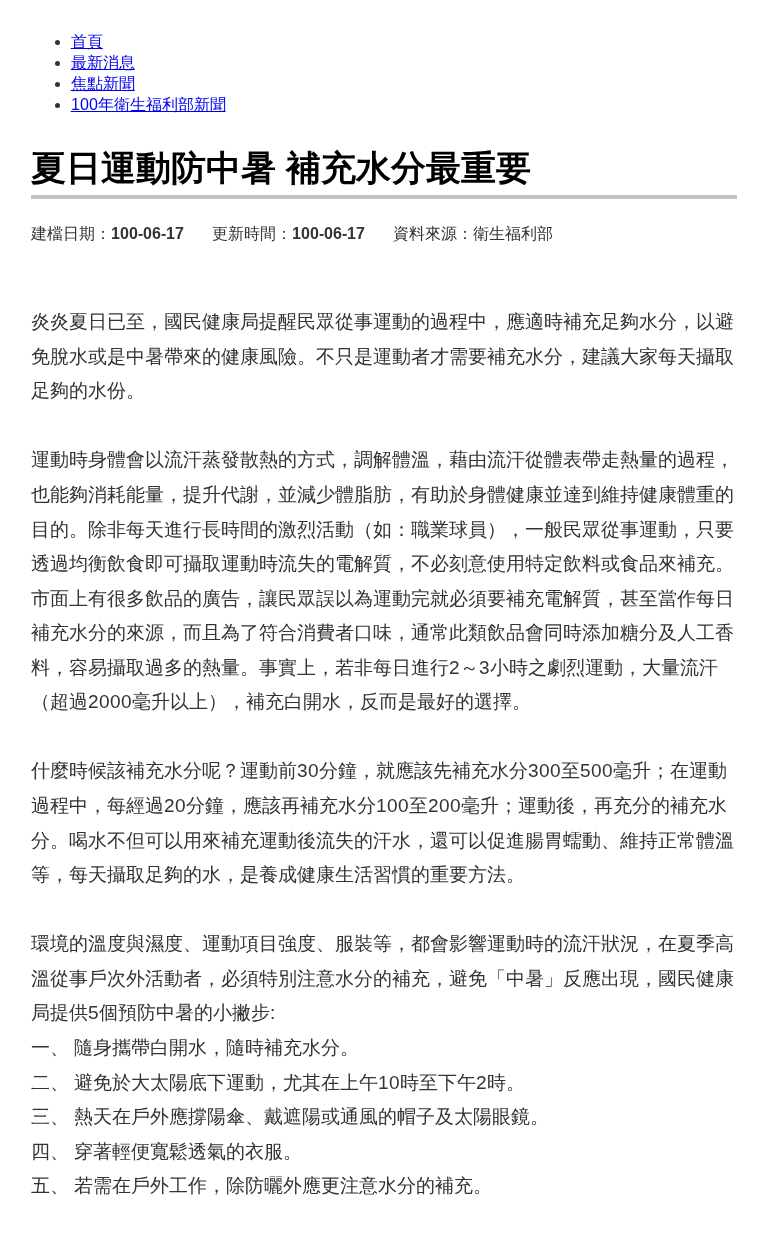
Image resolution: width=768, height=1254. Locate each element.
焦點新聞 (103, 83)
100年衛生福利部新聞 (148, 104)
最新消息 (103, 62)
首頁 (87, 41)
